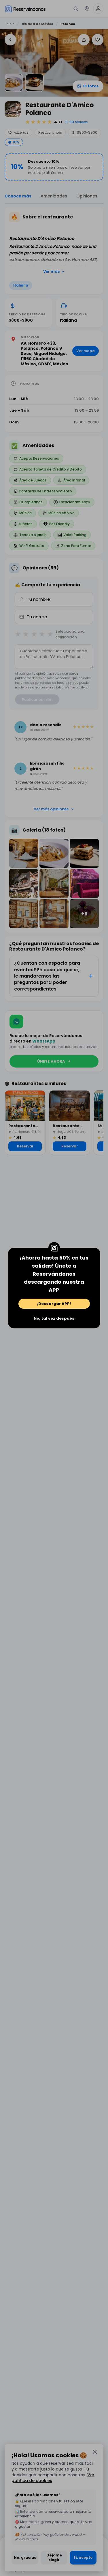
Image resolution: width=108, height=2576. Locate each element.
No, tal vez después (54, 1318)
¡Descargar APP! (54, 1304)
